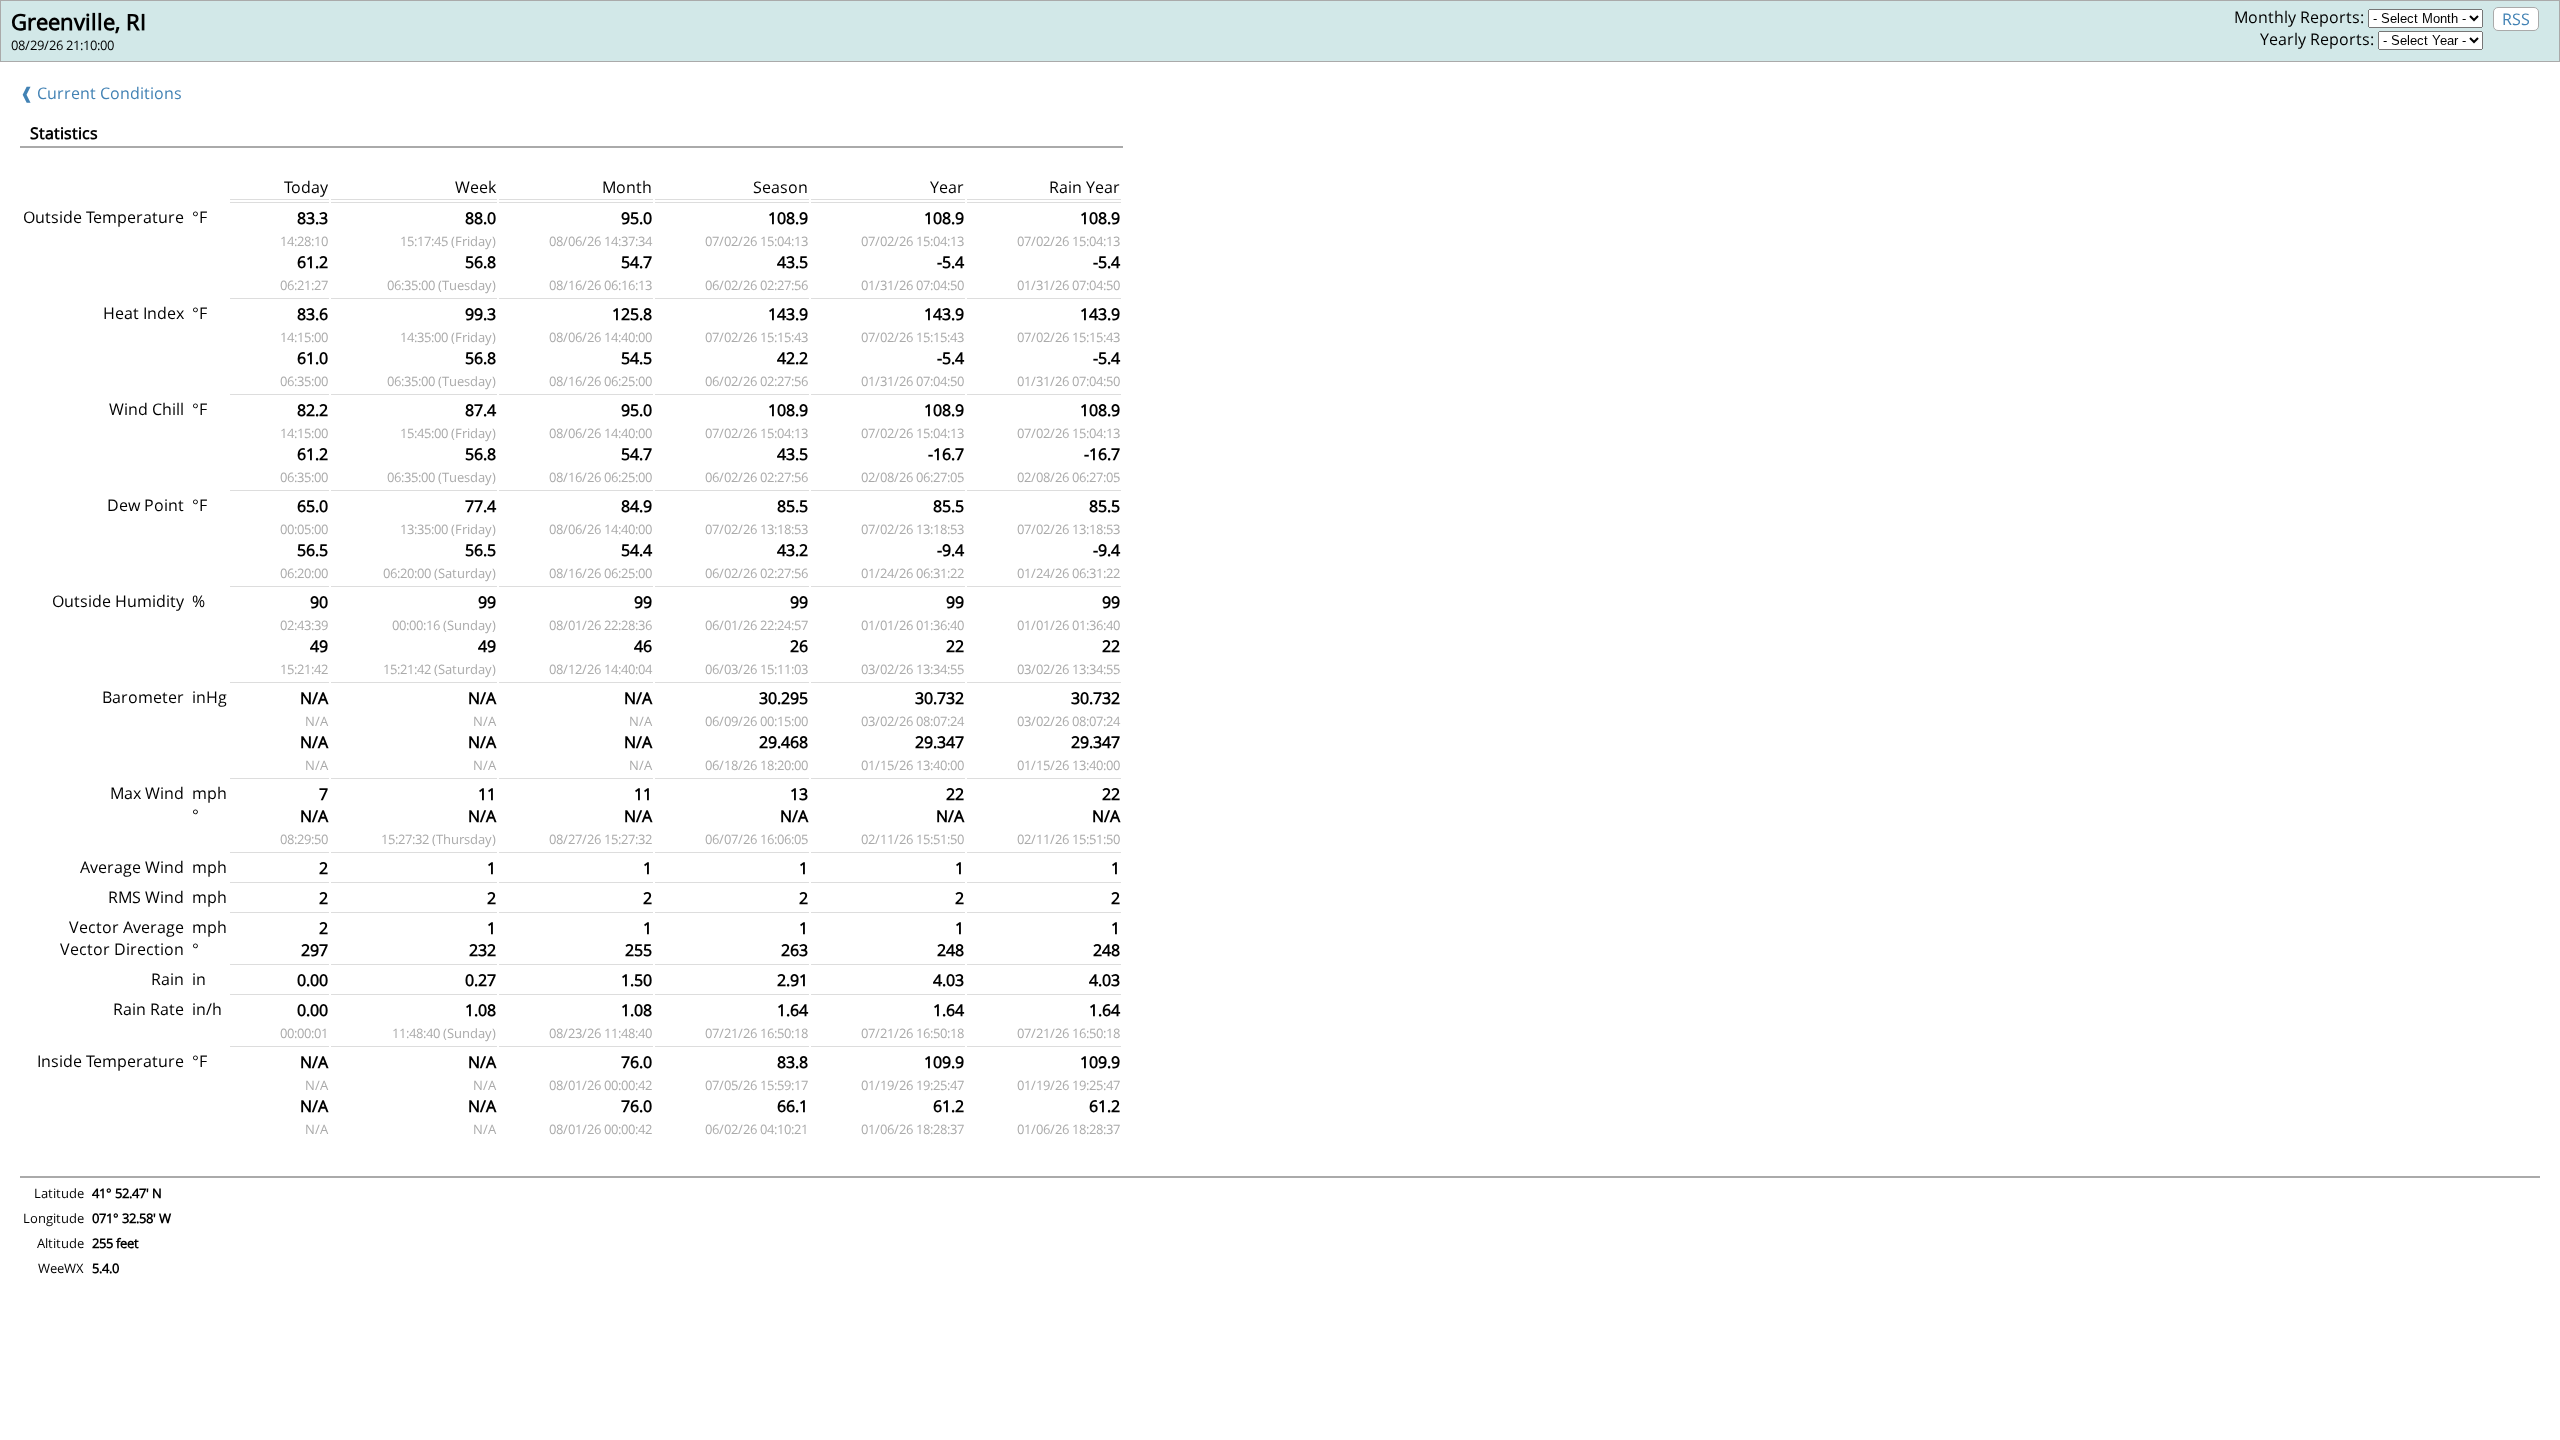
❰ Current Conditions (101, 93)
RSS (2516, 19)
